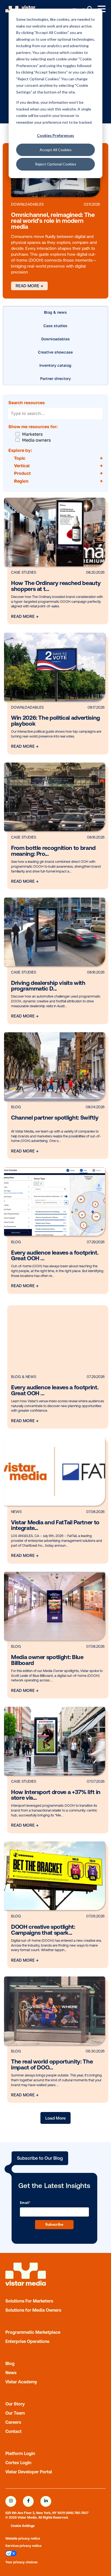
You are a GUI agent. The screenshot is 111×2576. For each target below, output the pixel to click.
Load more (55, 2118)
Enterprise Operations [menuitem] (27, 2341)
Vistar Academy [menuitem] (21, 2382)
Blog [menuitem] (10, 2363)
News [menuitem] (11, 2373)
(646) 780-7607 (77, 2513)
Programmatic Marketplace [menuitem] (33, 2332)
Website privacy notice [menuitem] (23, 2539)
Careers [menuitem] (13, 2422)
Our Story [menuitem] (15, 2404)
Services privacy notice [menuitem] (23, 2546)
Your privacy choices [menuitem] (21, 2562)
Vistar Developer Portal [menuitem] (29, 2472)
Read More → (29, 286)
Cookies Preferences (55, 135)
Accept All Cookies (56, 150)
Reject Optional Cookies (56, 164)
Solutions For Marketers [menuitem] (29, 2301)
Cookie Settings (23, 2526)
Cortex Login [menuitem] (18, 2463)
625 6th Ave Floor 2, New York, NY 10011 (35, 2513)
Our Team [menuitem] (15, 2413)
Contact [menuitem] (13, 2431)
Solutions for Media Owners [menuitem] (33, 2310)
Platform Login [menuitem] (20, 2453)
